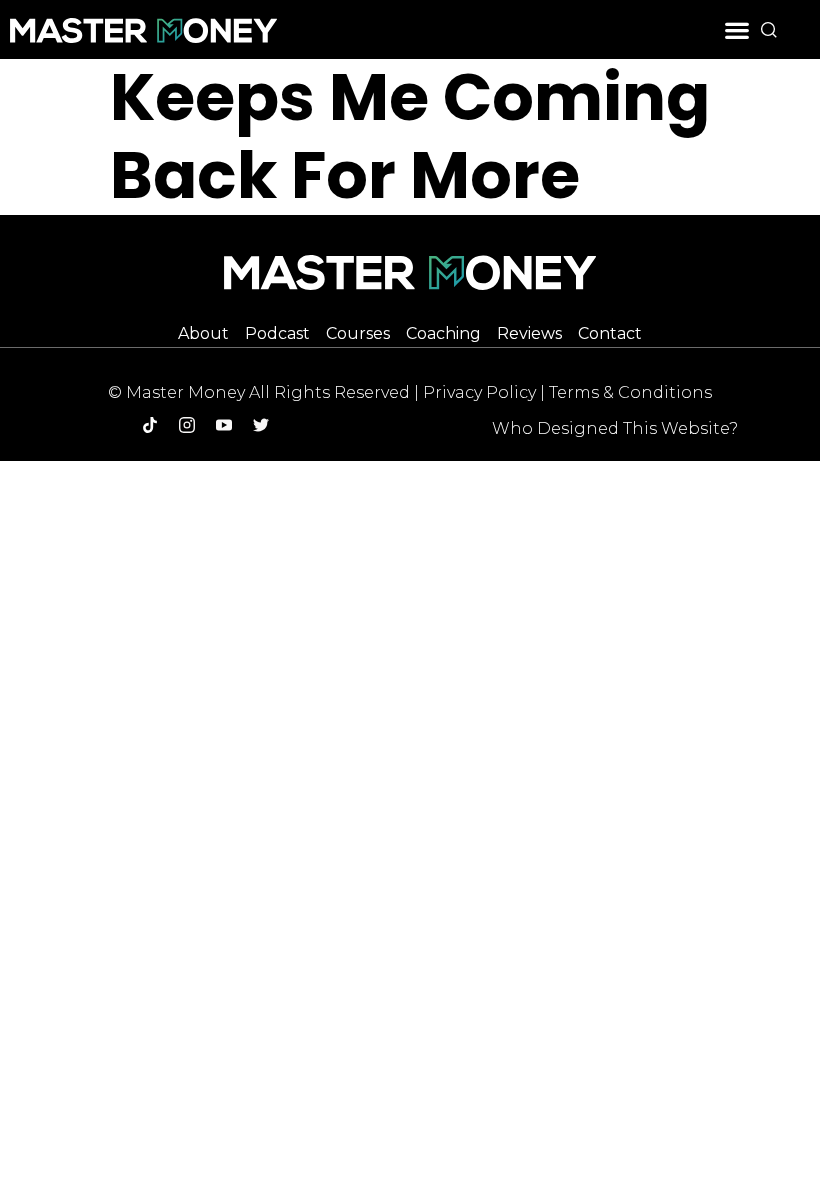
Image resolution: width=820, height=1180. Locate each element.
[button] (737, 29)
